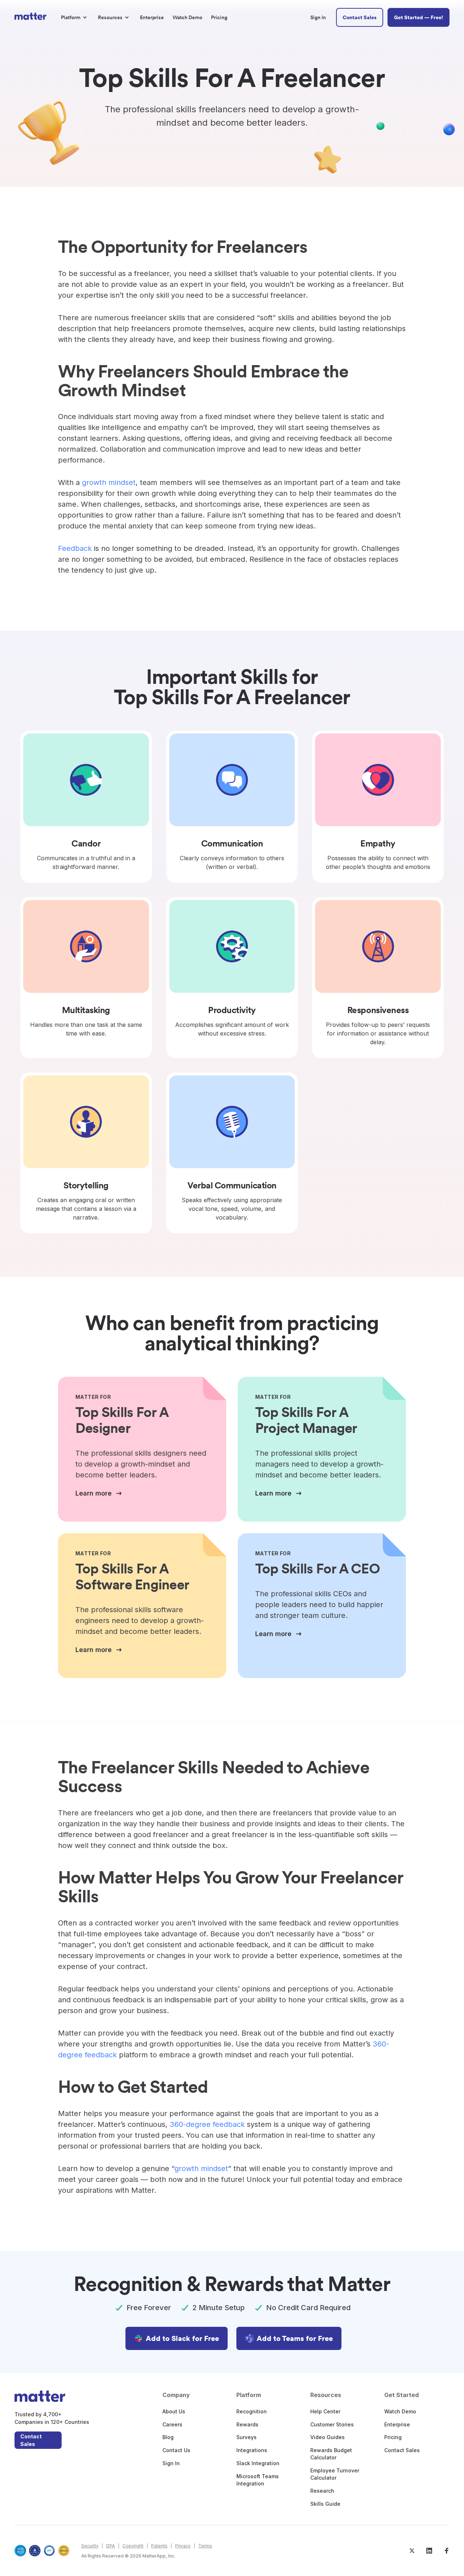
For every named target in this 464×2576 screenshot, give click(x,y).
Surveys (246, 2437)
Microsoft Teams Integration (258, 2480)
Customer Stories (332, 2424)
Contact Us (176, 2450)
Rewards (247, 2424)
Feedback (75, 548)
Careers (172, 2424)
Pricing (393, 2437)
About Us (174, 2411)
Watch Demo (400, 2411)
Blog (168, 2437)
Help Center (325, 2411)
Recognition (252, 2411)
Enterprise (397, 2424)
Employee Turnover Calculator (335, 2474)
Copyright (133, 2546)
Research (322, 2491)
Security (90, 2546)
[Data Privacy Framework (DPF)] (49, 2551)
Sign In (171, 2463)
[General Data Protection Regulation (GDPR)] (35, 2551)
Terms (205, 2546)
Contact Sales (31, 2440)
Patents (159, 2546)
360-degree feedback (207, 2124)
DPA (111, 2546)
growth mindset (109, 482)
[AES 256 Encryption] (64, 2551)
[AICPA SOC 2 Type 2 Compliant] (20, 2551)
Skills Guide (325, 2504)
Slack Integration (258, 2463)
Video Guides (328, 2437)
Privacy (183, 2546)
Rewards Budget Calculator (331, 2454)
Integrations (252, 2450)
